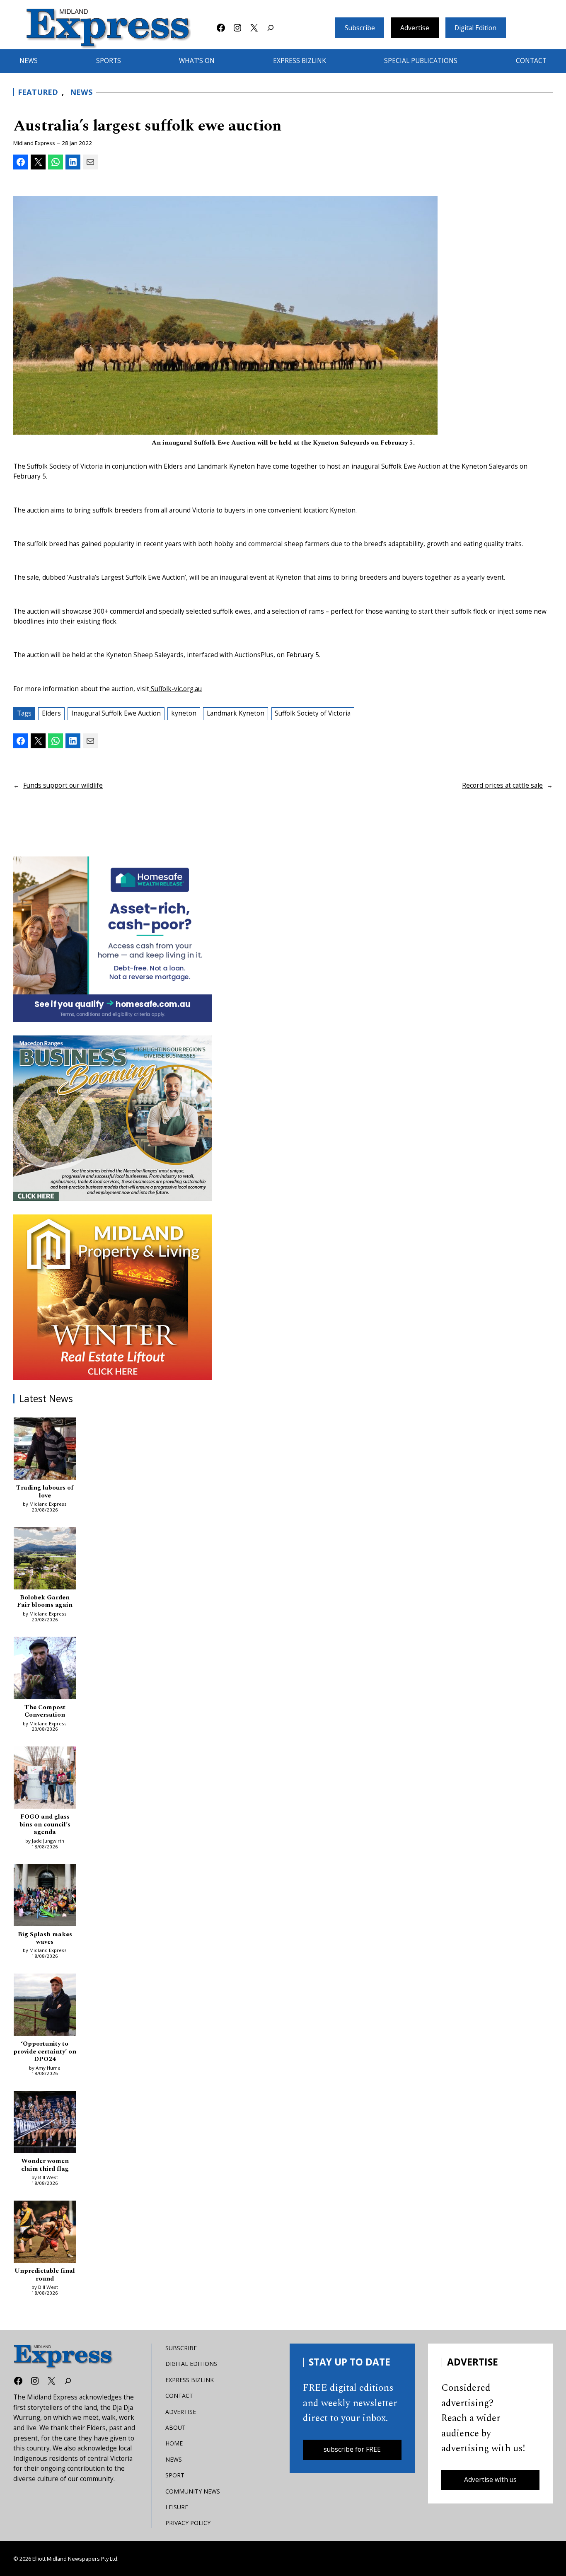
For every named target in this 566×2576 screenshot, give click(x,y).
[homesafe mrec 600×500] (113, 939)
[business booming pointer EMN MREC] (113, 1118)
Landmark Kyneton (236, 713)
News (81, 92)
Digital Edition (475, 28)
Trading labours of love (45, 1492)
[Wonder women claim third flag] (45, 2124)
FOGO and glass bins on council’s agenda (45, 1825)
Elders (51, 713)
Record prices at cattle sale (502, 785)
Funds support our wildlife (63, 785)
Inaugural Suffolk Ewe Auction (116, 713)
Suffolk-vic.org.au (175, 689)
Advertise (415, 28)
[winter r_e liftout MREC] (113, 1297)
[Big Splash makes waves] (45, 1896)
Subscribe (360, 28)
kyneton (184, 713)
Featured (38, 92)
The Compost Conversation (45, 1711)
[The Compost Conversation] (45, 1669)
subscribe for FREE (352, 2449)
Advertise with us (490, 2480)
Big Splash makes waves (45, 1939)
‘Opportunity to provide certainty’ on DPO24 (45, 2052)
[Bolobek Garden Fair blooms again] (45, 1560)
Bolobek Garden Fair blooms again (45, 1602)
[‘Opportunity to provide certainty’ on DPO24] (45, 2006)
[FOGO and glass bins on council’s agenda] (45, 1779)
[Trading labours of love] (45, 1450)
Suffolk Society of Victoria (313, 713)
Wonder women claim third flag (45, 2165)
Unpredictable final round (45, 2275)
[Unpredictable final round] (45, 2233)
